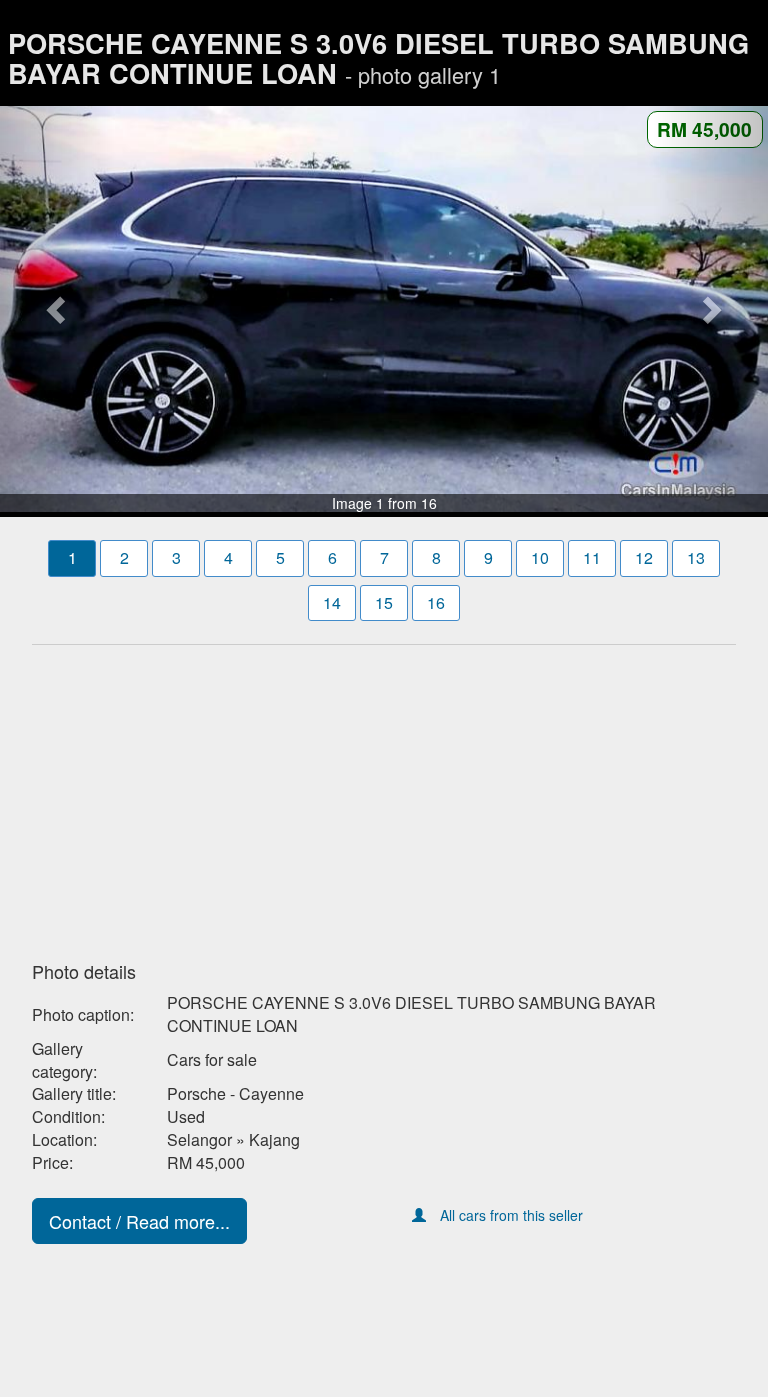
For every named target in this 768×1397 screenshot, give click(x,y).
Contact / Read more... (139, 1221)
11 (592, 557)
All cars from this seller (511, 1215)
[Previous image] (57, 309)
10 (540, 557)
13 (696, 557)
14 (332, 602)
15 (384, 602)
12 (644, 557)
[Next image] (710, 309)
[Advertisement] (384, 797)
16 (436, 602)
